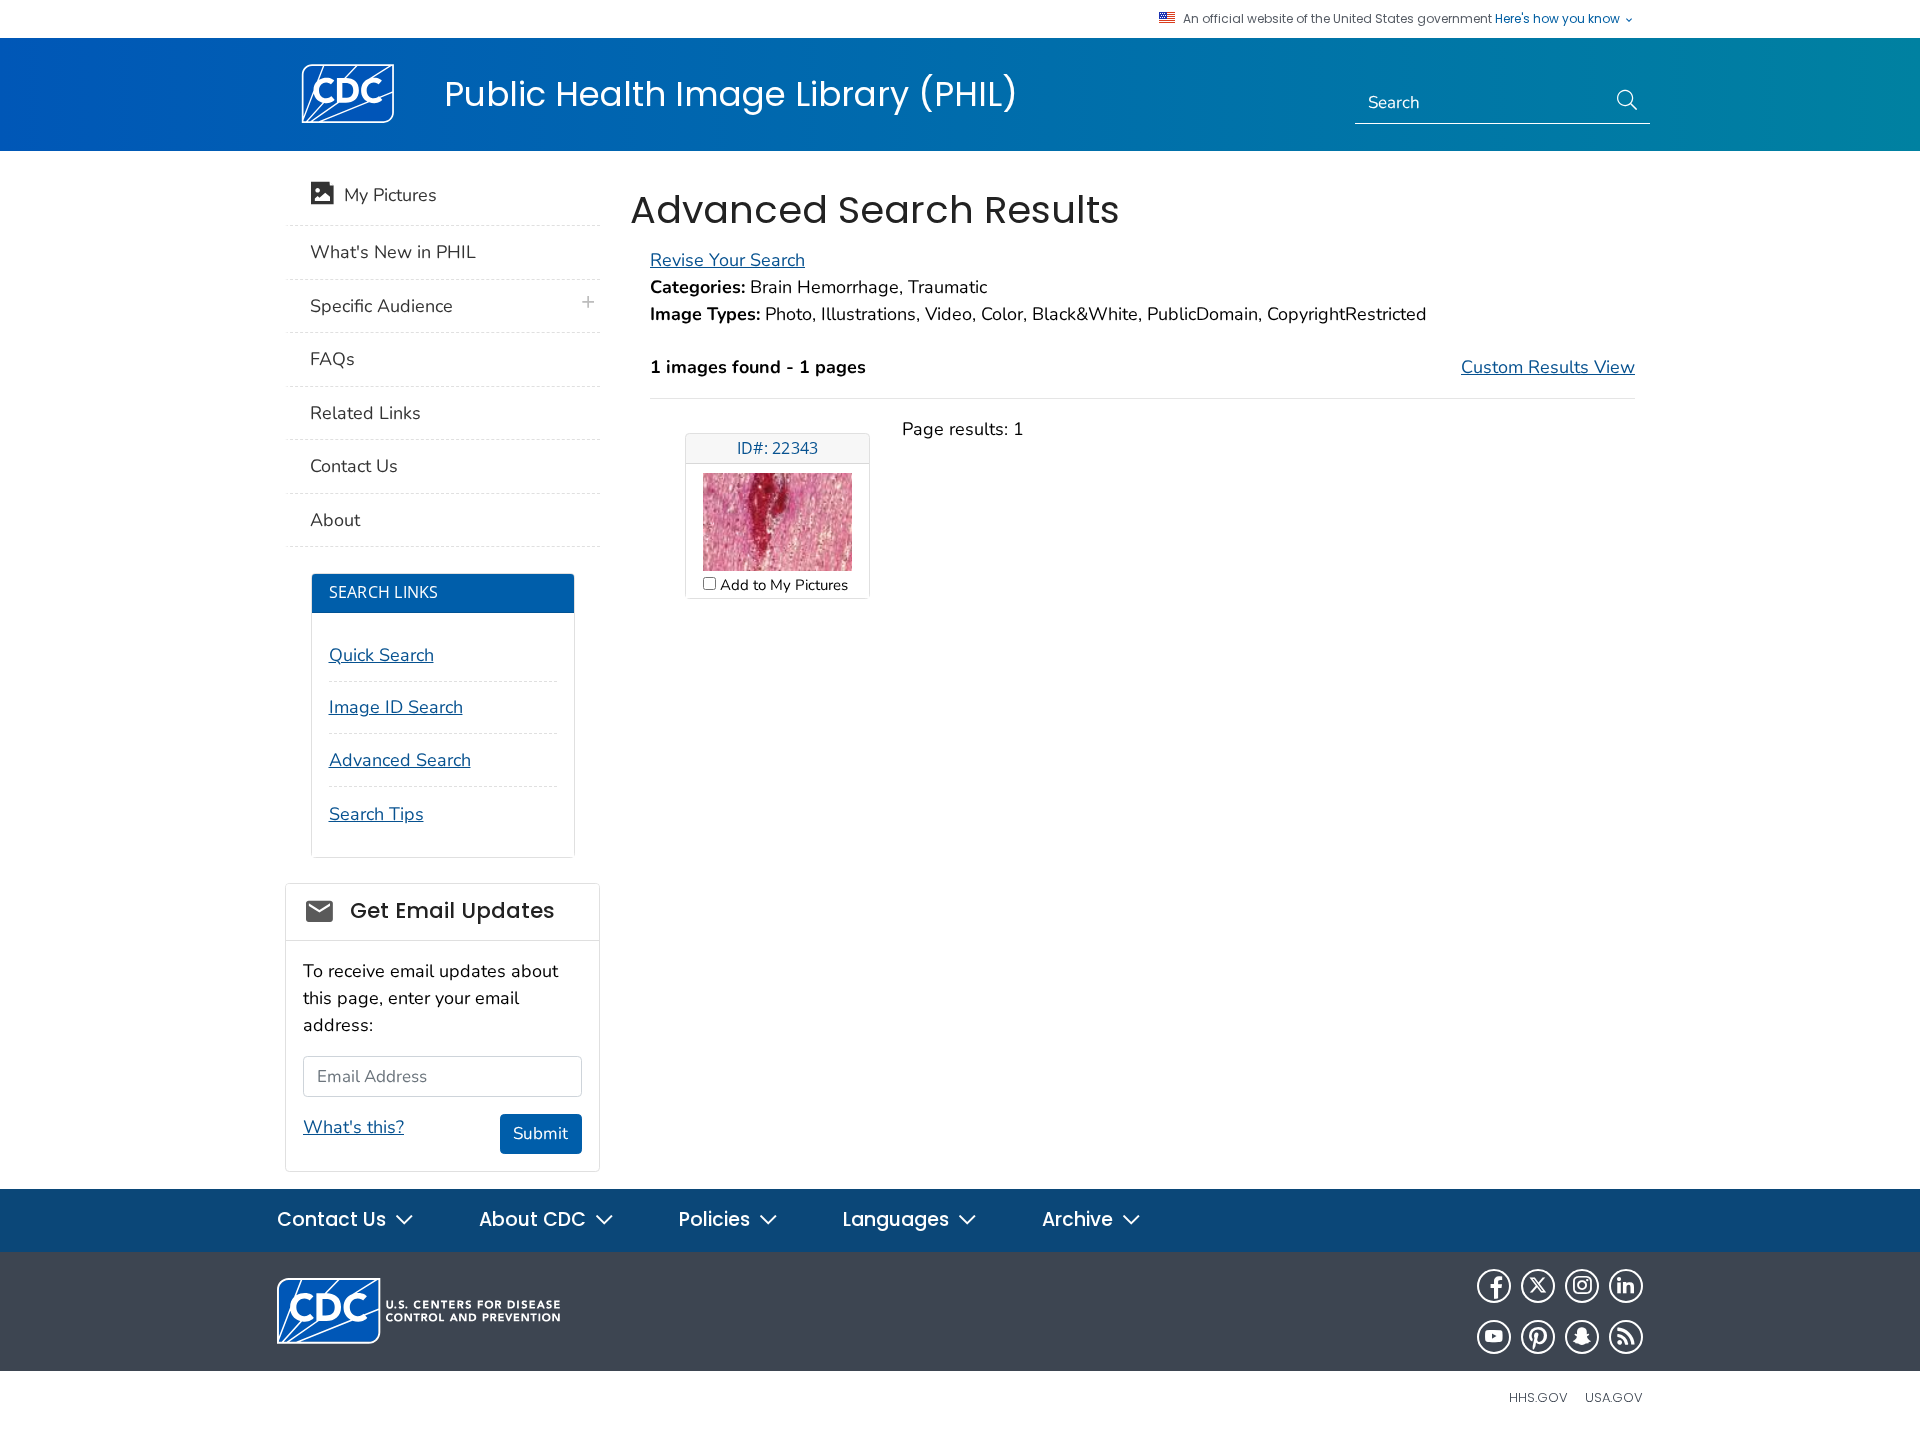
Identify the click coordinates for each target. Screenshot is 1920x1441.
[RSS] (1626, 1337)
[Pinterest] (1538, 1337)
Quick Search (381, 655)
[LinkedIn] (1626, 1286)
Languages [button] (898, 1219)
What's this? (353, 1127)
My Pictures (385, 195)
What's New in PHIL (393, 252)
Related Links (365, 413)
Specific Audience (381, 306)
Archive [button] (1080, 1219)
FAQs (332, 359)
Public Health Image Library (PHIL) (731, 94)
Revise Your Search (727, 260)
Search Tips (376, 814)
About (335, 520)
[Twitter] (1538, 1286)
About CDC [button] (535, 1219)
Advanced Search (400, 760)
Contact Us (354, 466)
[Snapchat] (1582, 1337)
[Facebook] (1494, 1286)
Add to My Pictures (782, 585)
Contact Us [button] (334, 1219)
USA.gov (1614, 1397)
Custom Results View (1548, 367)
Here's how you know (1559, 19)
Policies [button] (717, 1219)
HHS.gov (1538, 1397)
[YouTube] (1494, 1337)
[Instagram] (1582, 1286)
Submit (540, 1133)
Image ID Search (396, 707)
